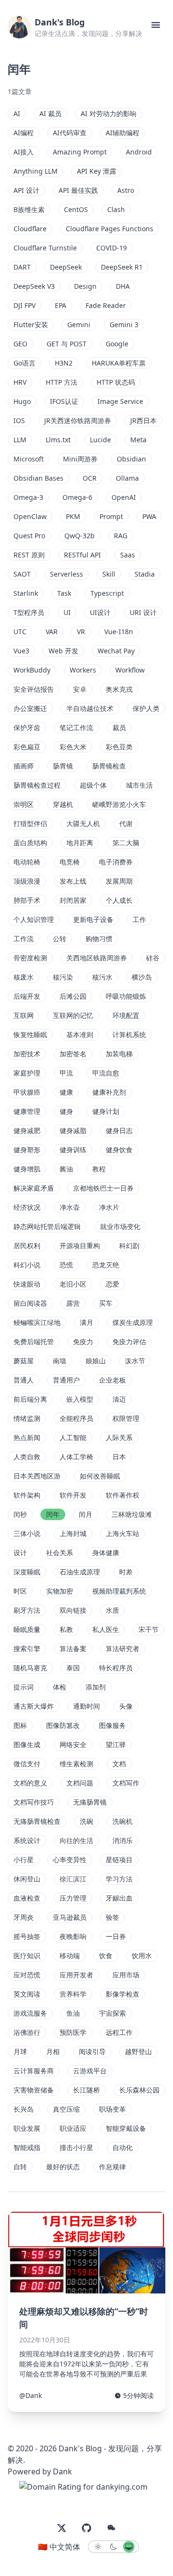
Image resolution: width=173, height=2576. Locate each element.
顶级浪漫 (27, 881)
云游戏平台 (90, 2071)
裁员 (119, 727)
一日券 (116, 1936)
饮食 (106, 1956)
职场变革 (112, 2109)
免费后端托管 (34, 1341)
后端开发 (27, 996)
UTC (20, 632)
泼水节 (135, 1361)
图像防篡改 (63, 1725)
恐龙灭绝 (106, 1265)
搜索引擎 (27, 1648)
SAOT (22, 574)
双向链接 (73, 1610)
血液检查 (27, 1898)
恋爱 (112, 1284)
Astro (126, 190)
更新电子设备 (93, 919)
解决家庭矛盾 (34, 1188)
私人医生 (106, 1629)
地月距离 (80, 843)
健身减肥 (27, 1130)
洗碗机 (123, 1821)
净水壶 (70, 1207)
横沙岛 (142, 977)
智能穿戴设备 (126, 2128)
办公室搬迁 (30, 708)
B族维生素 (29, 209)
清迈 (119, 1399)
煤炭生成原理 (133, 1322)
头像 (126, 1706)
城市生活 (139, 785)
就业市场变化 (120, 1226)
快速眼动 (27, 1284)
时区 (20, 1591)
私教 (66, 1629)
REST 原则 (29, 555)
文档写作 (126, 1783)
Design (85, 286)
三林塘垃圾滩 (132, 1514)
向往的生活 (76, 1840)
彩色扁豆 (27, 747)
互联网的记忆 (73, 1015)
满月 (86, 1322)
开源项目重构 (80, 1246)
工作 (139, 919)
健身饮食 (119, 1150)
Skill (109, 574)
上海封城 (73, 1533)
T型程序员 (29, 612)
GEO (20, 344)
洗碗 (86, 1821)
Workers (83, 670)
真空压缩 (66, 2109)
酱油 (66, 1169)
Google (117, 344)
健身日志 (119, 1130)
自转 (20, 2167)
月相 (53, 2051)
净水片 (109, 1207)
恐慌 (66, 1265)
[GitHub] (86, 2528)
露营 (73, 1303)
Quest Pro (29, 536)
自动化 (123, 2147)
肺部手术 (27, 900)
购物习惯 (99, 939)
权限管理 (126, 1418)
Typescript (107, 593)
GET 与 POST (67, 344)
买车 (106, 1303)
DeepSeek (66, 267)
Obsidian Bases (38, 478)
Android (139, 152)
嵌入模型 (80, 1399)
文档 (119, 1764)
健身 (66, 1111)
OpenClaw (30, 516)
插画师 (24, 766)
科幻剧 (129, 1246)
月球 (20, 2051)
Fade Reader (106, 305)
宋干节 (148, 1629)
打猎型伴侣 (30, 823)
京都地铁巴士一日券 (103, 1188)
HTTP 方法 (62, 382)
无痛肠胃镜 (90, 1802)
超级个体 (93, 785)
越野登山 (138, 2051)
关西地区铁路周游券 (97, 958)
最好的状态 (63, 2167)
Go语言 (25, 363)
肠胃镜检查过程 (37, 785)
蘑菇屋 (24, 1361)
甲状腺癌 (27, 1092)
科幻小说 (27, 1265)
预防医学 (73, 2032)
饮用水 (142, 1956)
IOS (19, 420)
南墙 (60, 1361)
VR (81, 632)
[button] (156, 25)
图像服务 (112, 1725)
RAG (121, 536)
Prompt (111, 516)
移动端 (70, 1956)
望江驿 (116, 1744)
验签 (112, 1917)
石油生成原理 (80, 1572)
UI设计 (100, 612)
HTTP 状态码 (116, 382)
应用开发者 (76, 1975)
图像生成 (27, 1744)
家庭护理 (27, 1073)
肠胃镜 (63, 766)
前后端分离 (30, 1399)
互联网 (24, 1015)
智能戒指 (27, 2147)
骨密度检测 (30, 958)
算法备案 (73, 1648)
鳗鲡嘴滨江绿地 (37, 1322)
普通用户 (66, 1380)
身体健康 (106, 1553)
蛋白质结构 (30, 843)
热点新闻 (27, 1437)
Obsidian (131, 459)
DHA (123, 286)
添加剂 (96, 1687)
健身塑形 (27, 1150)
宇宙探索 (112, 2013)
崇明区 (24, 804)
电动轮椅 (27, 862)
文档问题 (80, 1783)
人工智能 (73, 1437)
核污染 (63, 977)
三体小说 (27, 1533)
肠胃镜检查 (109, 766)
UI (67, 612)
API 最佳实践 (78, 190)
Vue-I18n (119, 632)
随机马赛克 (30, 1668)
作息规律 (112, 2167)
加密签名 (73, 1054)
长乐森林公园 (139, 2090)
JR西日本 (143, 420)
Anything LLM (36, 171)
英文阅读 (27, 1994)
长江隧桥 (86, 2090)
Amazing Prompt (80, 152)
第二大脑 (126, 843)
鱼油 (73, 2013)
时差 (126, 1572)
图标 (20, 1725)
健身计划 (106, 1111)
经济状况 (27, 1207)
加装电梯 (119, 1054)
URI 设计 (143, 612)
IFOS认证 (64, 401)
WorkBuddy (32, 670)
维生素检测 (76, 1764)
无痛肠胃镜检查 (37, 1821)
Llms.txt (58, 440)
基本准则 (80, 1034)
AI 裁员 (50, 113)
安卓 (80, 689)
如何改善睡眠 (100, 1476)
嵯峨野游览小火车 (119, 804)
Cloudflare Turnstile (45, 248)
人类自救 (27, 1457)
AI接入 (24, 152)
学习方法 (119, 1879)
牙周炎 (24, 1917)
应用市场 (126, 1975)
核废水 (24, 977)
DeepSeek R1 (122, 267)
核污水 (102, 977)
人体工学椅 (76, 1457)
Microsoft (29, 459)
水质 (112, 1610)
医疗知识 (27, 1956)
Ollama (127, 478)
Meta (138, 440)
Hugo (22, 401)
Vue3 (21, 651)
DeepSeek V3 (34, 286)
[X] (62, 2528)
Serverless (67, 574)
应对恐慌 (27, 1975)
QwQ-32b (80, 536)
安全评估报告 (34, 689)
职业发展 (27, 2128)
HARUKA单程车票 (119, 363)
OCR (90, 478)
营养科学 (73, 1994)
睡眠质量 (27, 1629)
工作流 (24, 939)
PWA (149, 516)
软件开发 (73, 1495)
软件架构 (27, 1495)
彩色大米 (73, 747)
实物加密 (60, 1591)
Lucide (100, 440)
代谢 (126, 823)
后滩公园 (73, 996)
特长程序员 (116, 1668)
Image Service (120, 401)
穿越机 (63, 804)
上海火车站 (123, 1533)
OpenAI (124, 497)
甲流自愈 (106, 1073)
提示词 (24, 1687)
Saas (128, 555)
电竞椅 (70, 862)
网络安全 (73, 1744)
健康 (66, 1092)
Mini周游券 (80, 459)
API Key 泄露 (97, 171)
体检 (60, 1687)
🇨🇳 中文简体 (59, 2547)
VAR (52, 632)
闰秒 (20, 1514)
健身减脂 (73, 1130)
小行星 (24, 1860)
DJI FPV (25, 305)
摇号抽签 (27, 1936)
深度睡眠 (27, 1572)
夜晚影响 (73, 1936)
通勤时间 (86, 1706)
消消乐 (123, 1840)
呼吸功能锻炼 (126, 996)
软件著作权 (123, 1495)
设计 (20, 1553)
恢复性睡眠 (30, 1034)
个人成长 (119, 900)
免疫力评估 (129, 1341)
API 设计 (26, 190)
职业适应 (73, 2128)
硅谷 (153, 958)
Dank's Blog (60, 22)
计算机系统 (129, 1034)
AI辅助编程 (123, 133)
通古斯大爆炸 (34, 1706)
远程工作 (119, 2032)
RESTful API (82, 555)
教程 (99, 1169)
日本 (119, 1457)
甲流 (66, 1073)
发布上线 (73, 881)
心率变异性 (70, 1860)
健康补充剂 (109, 1092)
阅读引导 (92, 2051)
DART (22, 267)
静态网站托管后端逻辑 (47, 1226)
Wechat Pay (116, 651)
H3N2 (64, 363)
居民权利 (27, 1246)
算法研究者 (123, 1648)
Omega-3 (28, 497)
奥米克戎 (119, 689)
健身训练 (73, 1150)
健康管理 (27, 1111)
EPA (61, 305)
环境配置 (126, 1015)
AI (17, 113)
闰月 (86, 1514)
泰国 (73, 1668)
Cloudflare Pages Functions (110, 229)
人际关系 (119, 1437)
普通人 (24, 1380)
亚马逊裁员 (70, 1917)
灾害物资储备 (34, 2090)
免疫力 (83, 1341)
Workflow (130, 670)
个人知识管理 (34, 919)
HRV (20, 382)
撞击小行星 (76, 2147)
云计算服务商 (34, 2071)
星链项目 (119, 1860)
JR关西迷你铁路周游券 (78, 420)
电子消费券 (116, 862)
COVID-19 (111, 248)
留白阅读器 (30, 1303)
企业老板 (112, 1380)
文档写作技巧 (34, 1802)
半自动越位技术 (90, 708)
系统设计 (27, 1840)
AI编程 (24, 133)
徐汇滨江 (73, 1879)
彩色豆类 (119, 747)
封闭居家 (73, 900)
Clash (116, 209)
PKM (73, 516)
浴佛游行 (27, 2032)
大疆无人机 (83, 823)
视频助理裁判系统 (119, 1591)
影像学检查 (123, 1994)
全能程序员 (76, 1418)
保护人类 (146, 708)
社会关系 (60, 1553)
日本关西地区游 (37, 1476)
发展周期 (119, 881)
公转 (60, 939)
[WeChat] (111, 2528)
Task (64, 593)
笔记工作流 (76, 727)
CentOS (76, 209)
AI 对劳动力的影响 (109, 113)
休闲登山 (27, 1879)
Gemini (79, 325)
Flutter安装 (31, 325)
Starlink (26, 593)
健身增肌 (27, 1169)
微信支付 (27, 1764)
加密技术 (27, 1054)
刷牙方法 (27, 1610)
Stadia (145, 574)
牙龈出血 (119, 1898)
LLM (20, 440)
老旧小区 (73, 1284)
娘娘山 (96, 1361)
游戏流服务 (30, 2013)
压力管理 (73, 1898)
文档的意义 (30, 1783)
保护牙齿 (27, 727)
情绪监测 (27, 1418)
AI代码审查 (70, 133)
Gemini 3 (124, 325)
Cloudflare (30, 229)
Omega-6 (77, 497)
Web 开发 (63, 651)
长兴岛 (24, 2109)
